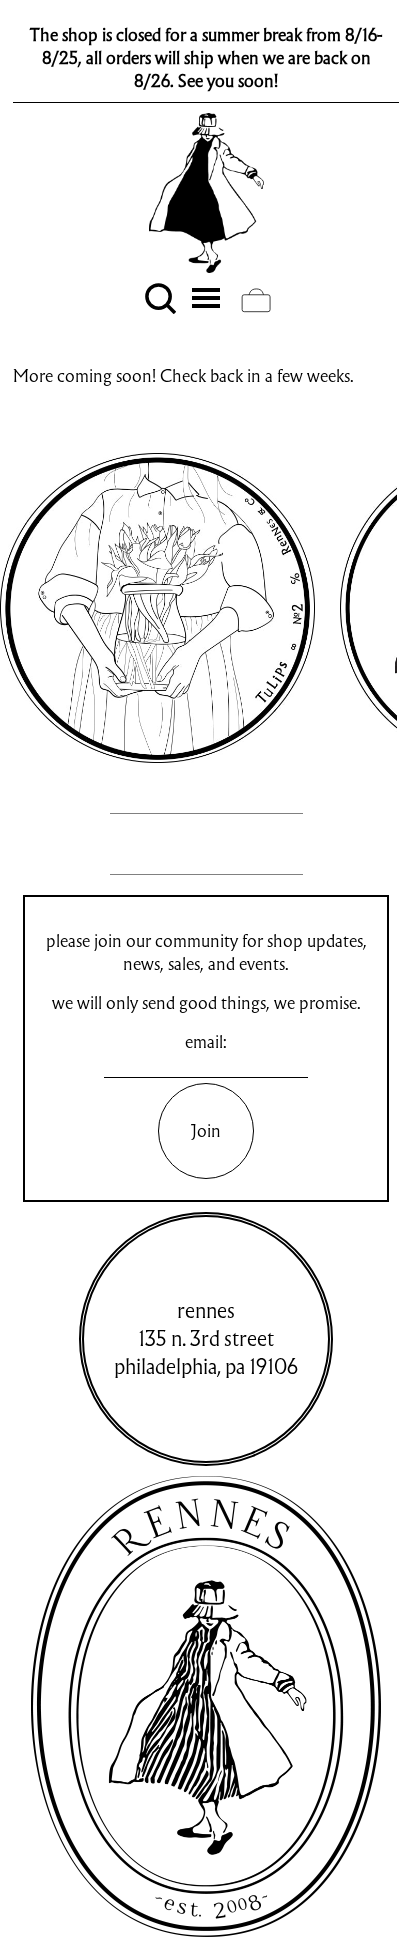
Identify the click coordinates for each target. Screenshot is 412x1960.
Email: (206, 1041)
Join (206, 1130)
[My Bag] (256, 300)
